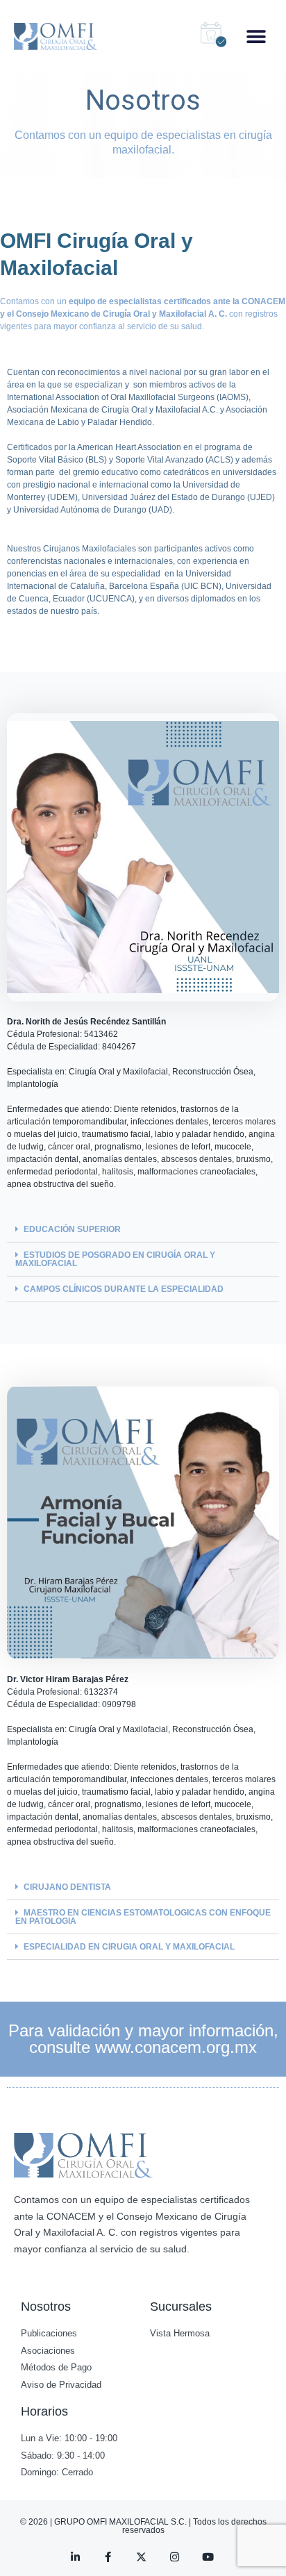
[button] (256, 36)
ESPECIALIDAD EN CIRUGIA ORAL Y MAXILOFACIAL (129, 1947)
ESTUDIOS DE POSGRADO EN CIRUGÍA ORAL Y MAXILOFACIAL (115, 1259)
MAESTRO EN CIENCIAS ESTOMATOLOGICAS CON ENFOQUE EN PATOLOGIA (143, 1917)
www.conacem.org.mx (176, 2047)
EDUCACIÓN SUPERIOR (72, 1229)
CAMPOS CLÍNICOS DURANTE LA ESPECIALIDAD (124, 1289)
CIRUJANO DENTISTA (67, 1887)
